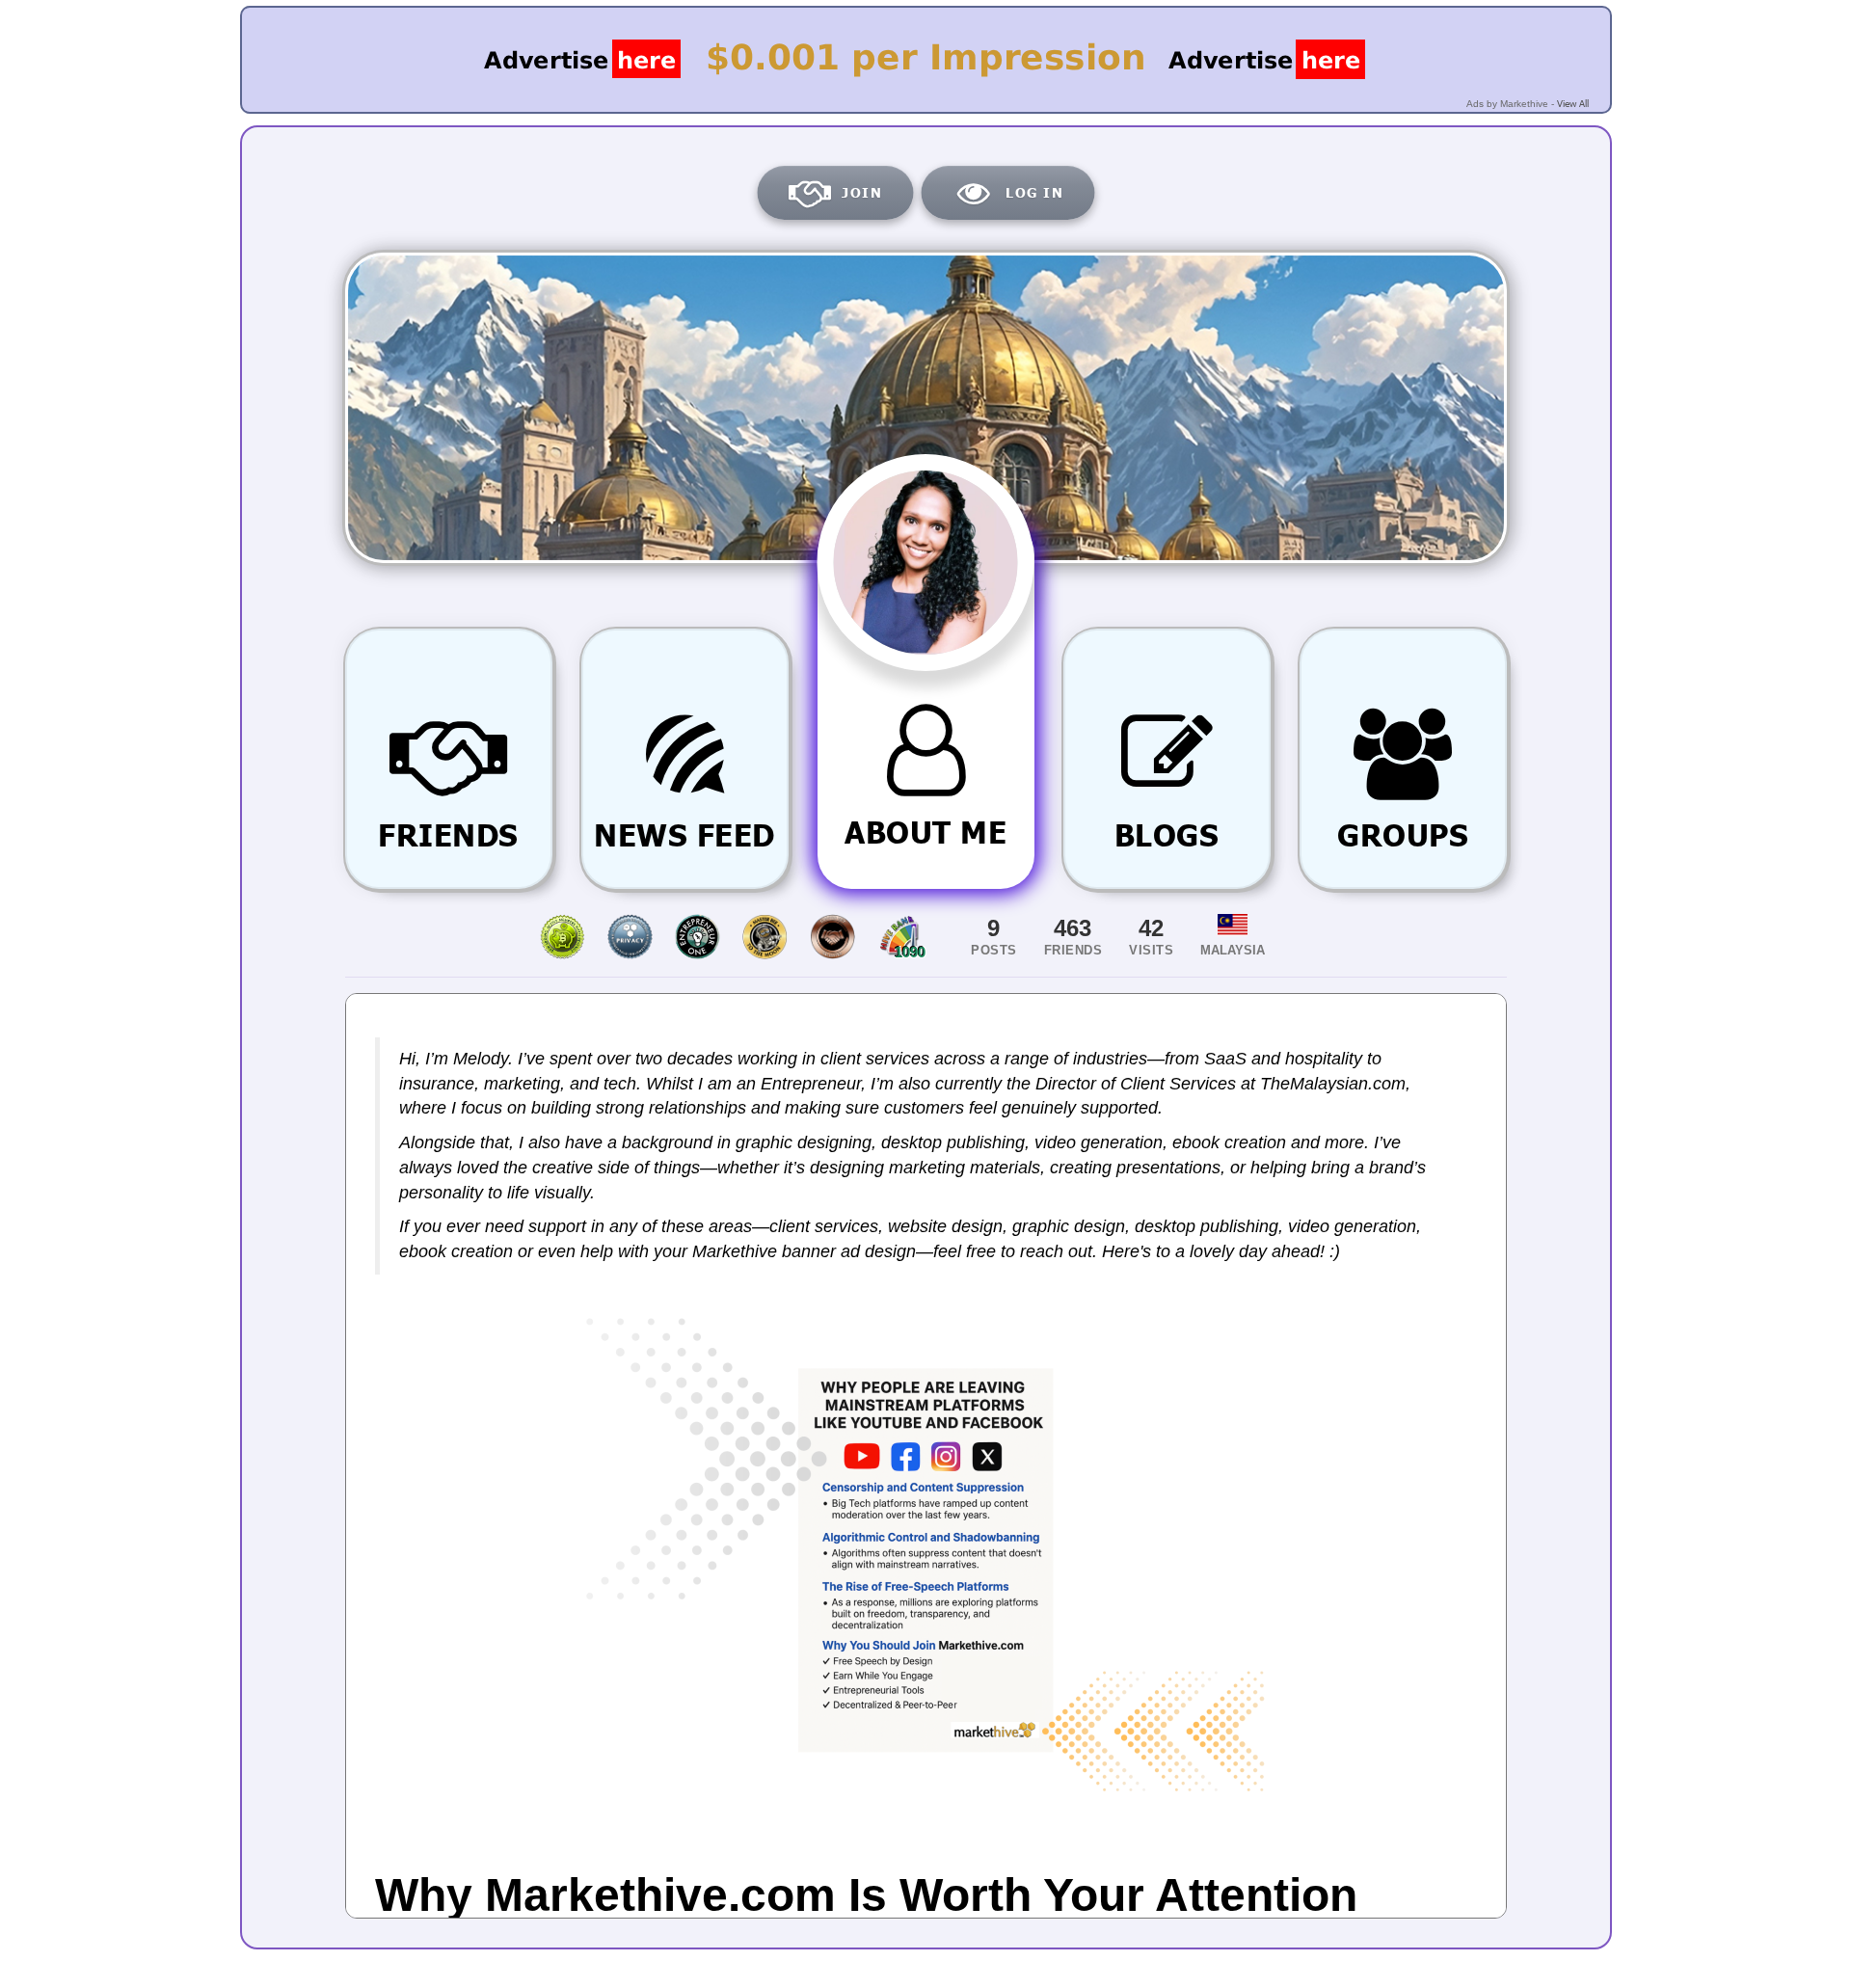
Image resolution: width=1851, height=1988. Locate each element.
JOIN (862, 192)
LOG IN (1034, 192)
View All (1573, 103)
